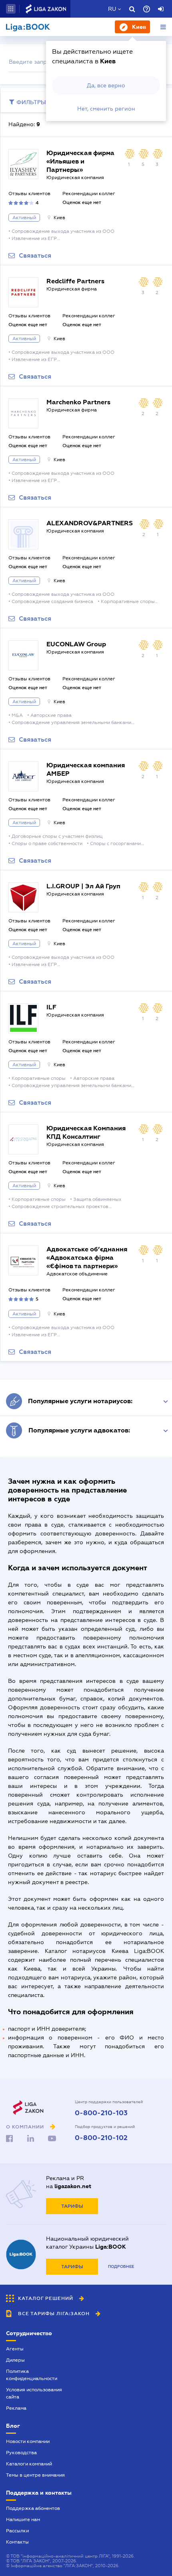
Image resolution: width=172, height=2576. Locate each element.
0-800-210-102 (101, 2138)
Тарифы (72, 2206)
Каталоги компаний (29, 2464)
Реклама (16, 2408)
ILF (51, 1007)
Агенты (15, 2349)
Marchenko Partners (78, 402)
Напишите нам (23, 2520)
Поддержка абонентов (33, 2508)
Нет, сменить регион (106, 109)
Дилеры (15, 2360)
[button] (11, 9)
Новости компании (28, 2441)
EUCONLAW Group (76, 644)
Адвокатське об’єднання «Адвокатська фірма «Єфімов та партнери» (87, 1258)
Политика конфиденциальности (32, 2375)
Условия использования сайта (34, 2393)
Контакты (17, 2542)
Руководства (21, 2453)
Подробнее (121, 2266)
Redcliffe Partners (75, 281)
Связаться (35, 256)
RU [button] (112, 9)
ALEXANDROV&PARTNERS (90, 523)
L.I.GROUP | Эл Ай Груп (83, 886)
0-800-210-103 (101, 2113)
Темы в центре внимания (35, 2475)
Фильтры (31, 102)
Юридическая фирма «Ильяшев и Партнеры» (80, 161)
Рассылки (17, 2531)
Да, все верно (106, 85)
